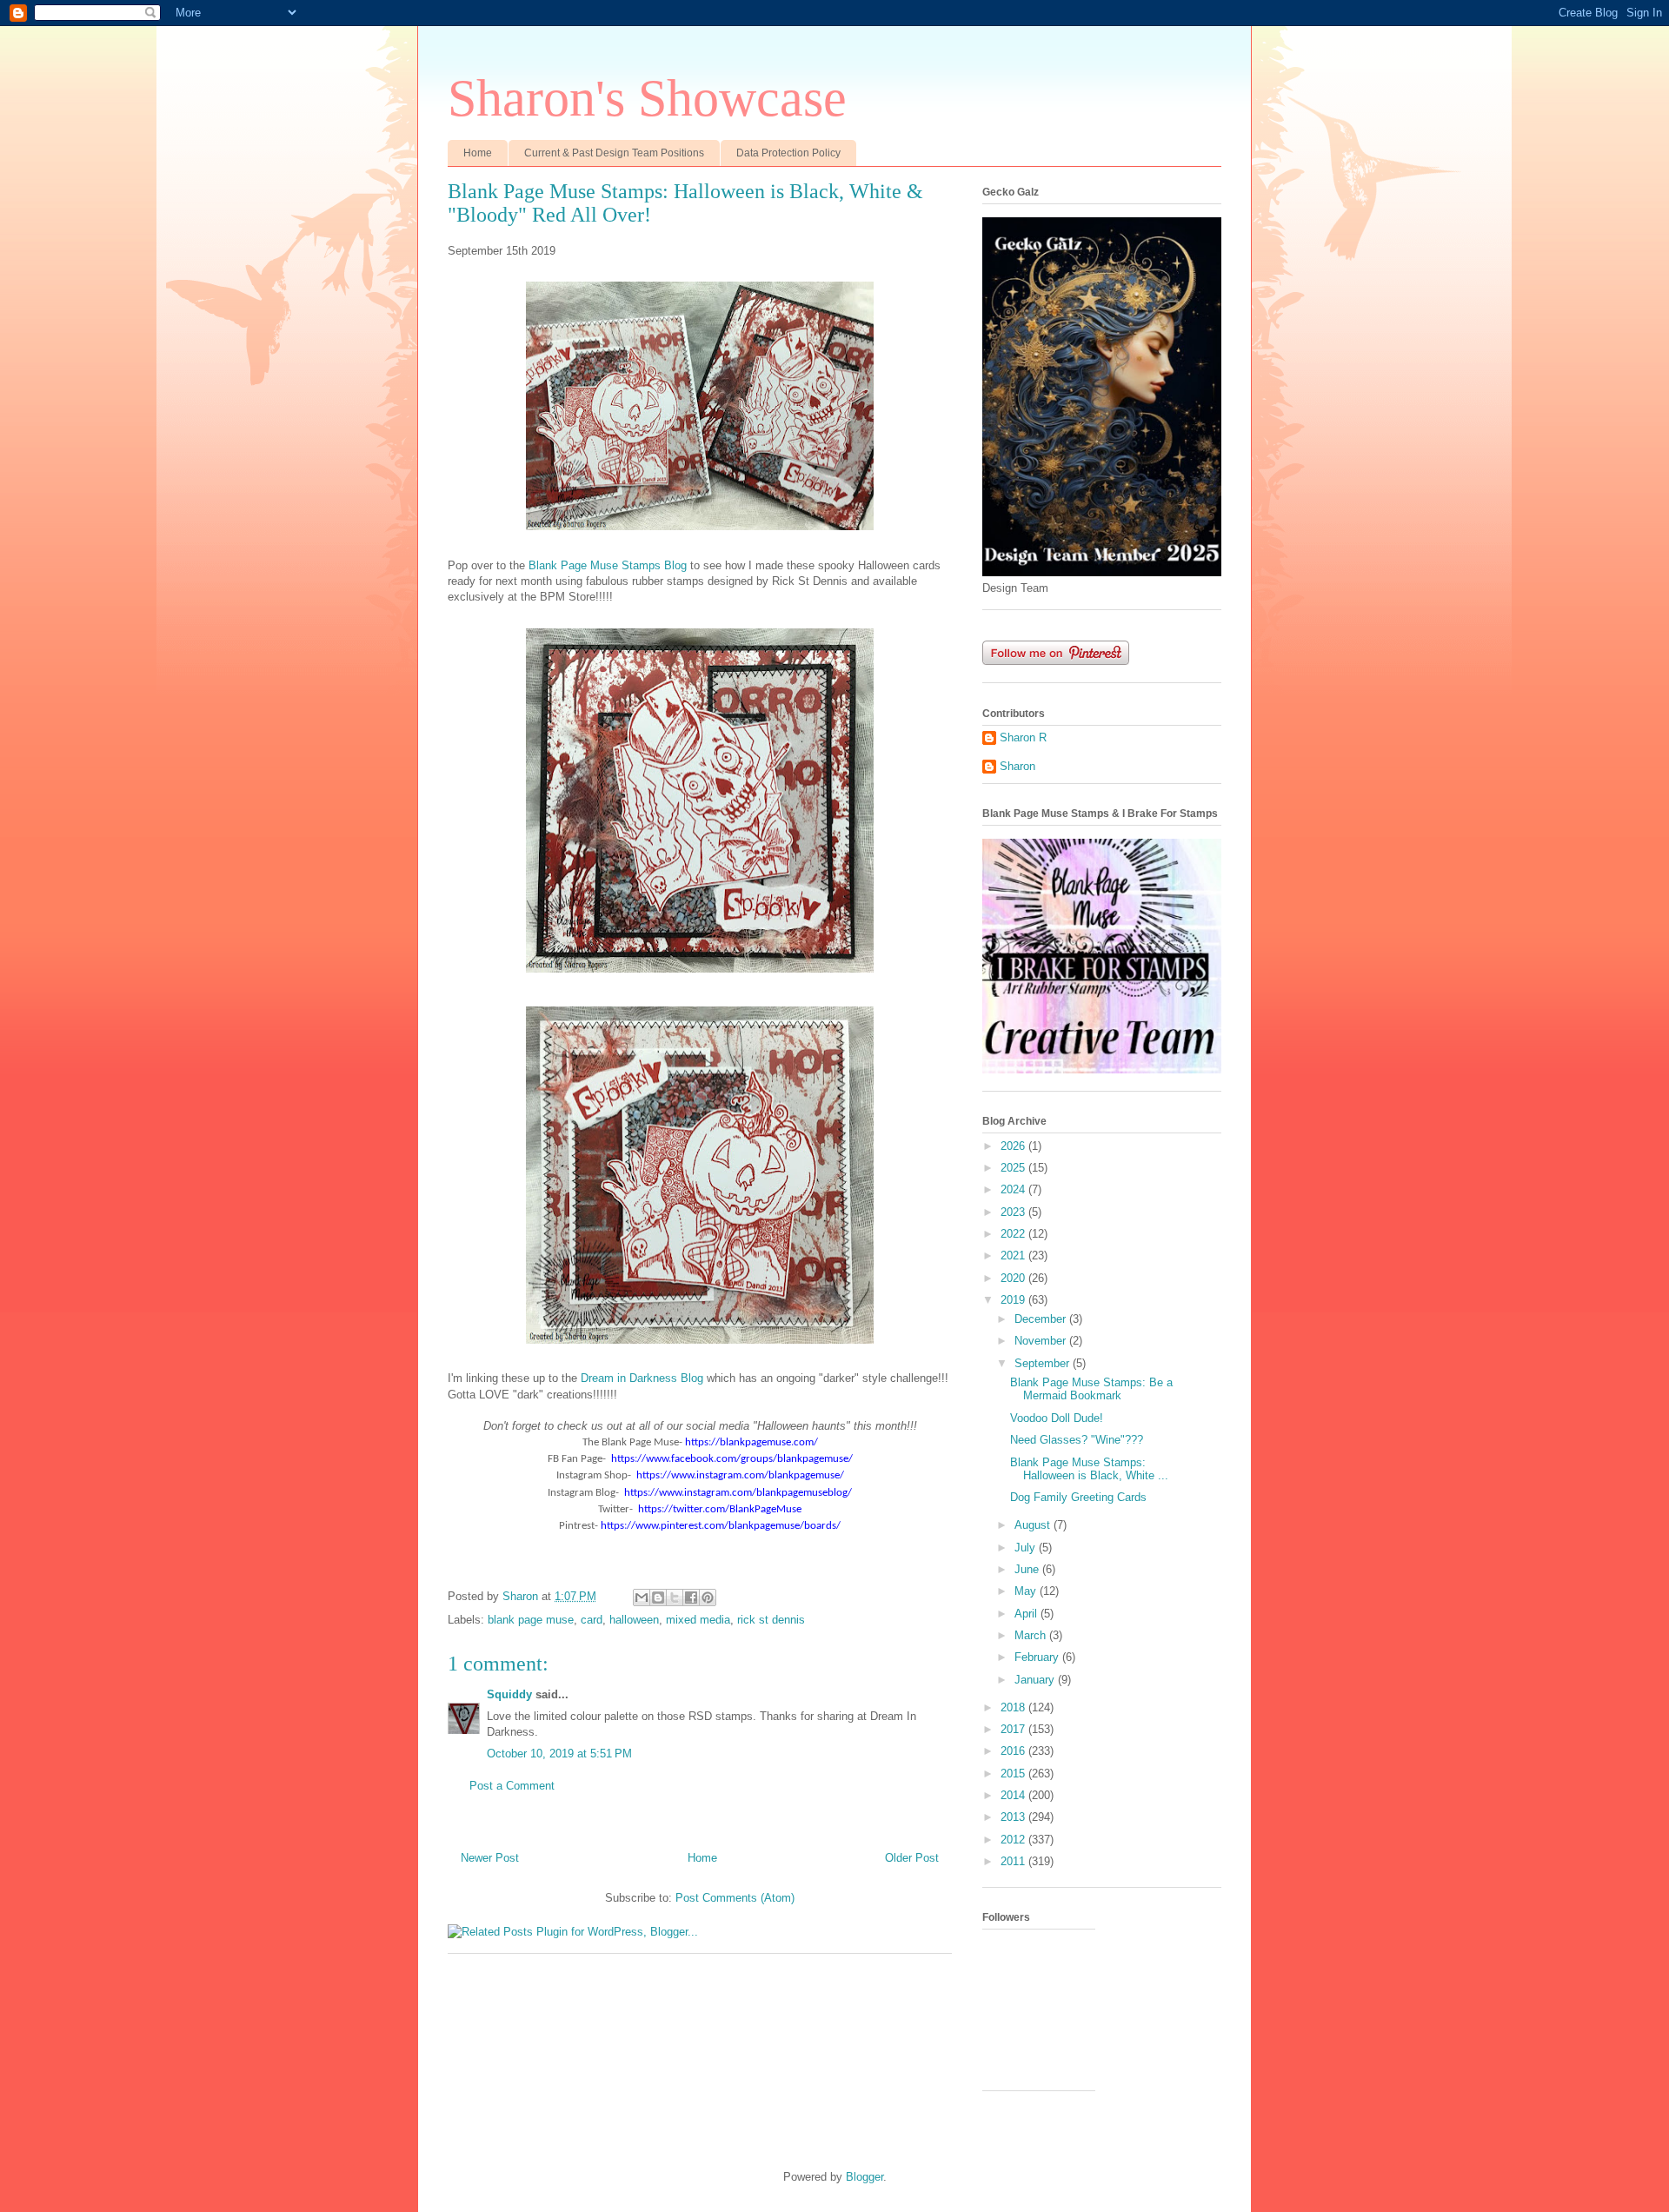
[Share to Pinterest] (708, 1598)
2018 (1014, 1707)
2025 (1014, 1168)
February (1038, 1657)
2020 (1014, 1278)
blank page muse (531, 1620)
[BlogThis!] (658, 1598)
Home (478, 153)
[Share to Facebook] (691, 1598)
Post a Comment (512, 1786)
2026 (1014, 1146)
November (1042, 1341)
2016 (1014, 1751)
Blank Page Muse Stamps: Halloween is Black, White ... (1089, 1469)
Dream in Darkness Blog (642, 1378)
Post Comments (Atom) (735, 1898)
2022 (1014, 1234)
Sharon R (1023, 737)
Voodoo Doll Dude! (1057, 1418)
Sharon (1017, 766)
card (592, 1620)
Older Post (912, 1858)
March (1032, 1635)
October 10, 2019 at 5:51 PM (559, 1754)
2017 (1014, 1729)
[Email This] (642, 1598)
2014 (1014, 1795)
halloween (634, 1620)
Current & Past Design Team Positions (614, 153)
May (1027, 1591)
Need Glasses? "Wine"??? (1077, 1440)
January (1036, 1680)
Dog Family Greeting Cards (1078, 1497)
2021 (1014, 1255)
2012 (1014, 1840)
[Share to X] (675, 1598)
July (1027, 1548)
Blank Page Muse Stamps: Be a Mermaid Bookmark (1091, 1389)
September (1044, 1363)
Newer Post (490, 1858)
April (1027, 1614)
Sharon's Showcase (647, 98)
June (1028, 1569)
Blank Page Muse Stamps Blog (608, 565)
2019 (1014, 1300)
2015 (1014, 1774)
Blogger (864, 2177)
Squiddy (509, 1694)
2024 (1014, 1189)
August (1034, 1525)
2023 (1014, 1212)
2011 (1014, 1861)
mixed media (698, 1620)
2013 (1014, 1817)
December (1042, 1319)
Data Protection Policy (788, 153)
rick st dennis (771, 1620)
